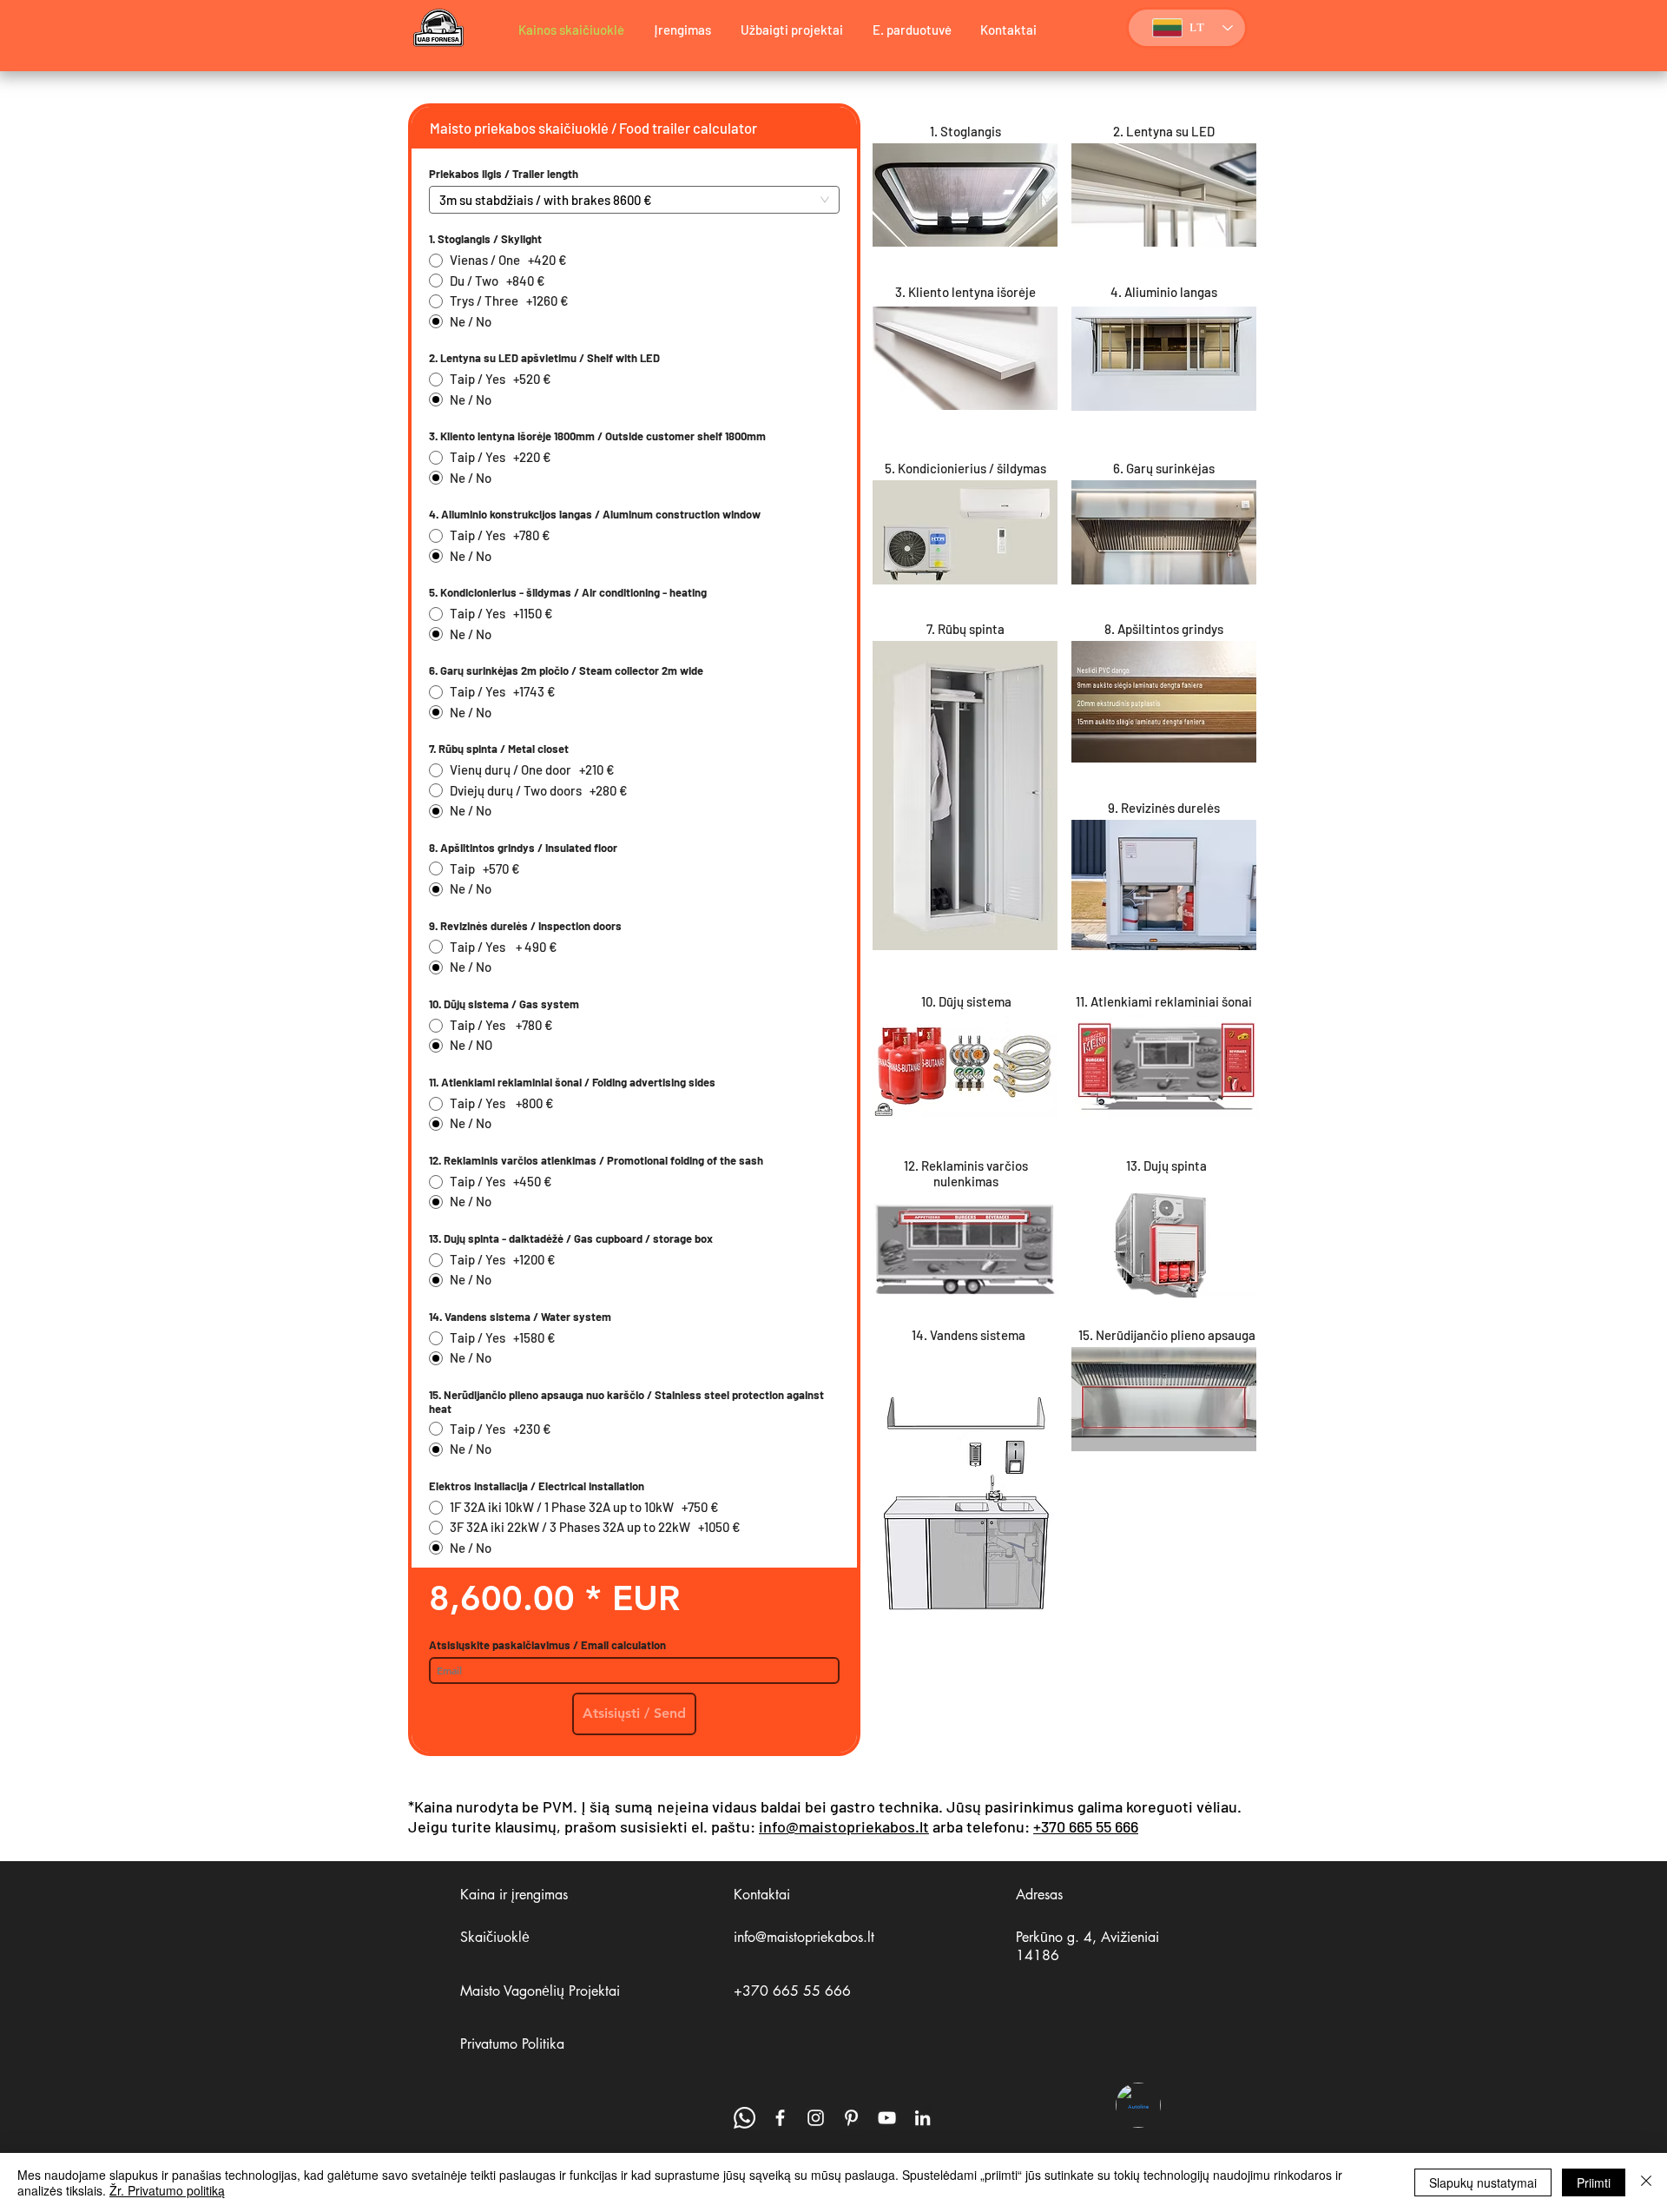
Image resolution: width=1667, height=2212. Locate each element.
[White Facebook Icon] (780, 2118)
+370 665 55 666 (1086, 1826)
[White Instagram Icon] (816, 2118)
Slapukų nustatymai (1483, 2182)
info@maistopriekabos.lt (844, 1826)
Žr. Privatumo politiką (167, 2190)
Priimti (1594, 2182)
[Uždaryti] (1646, 2182)
